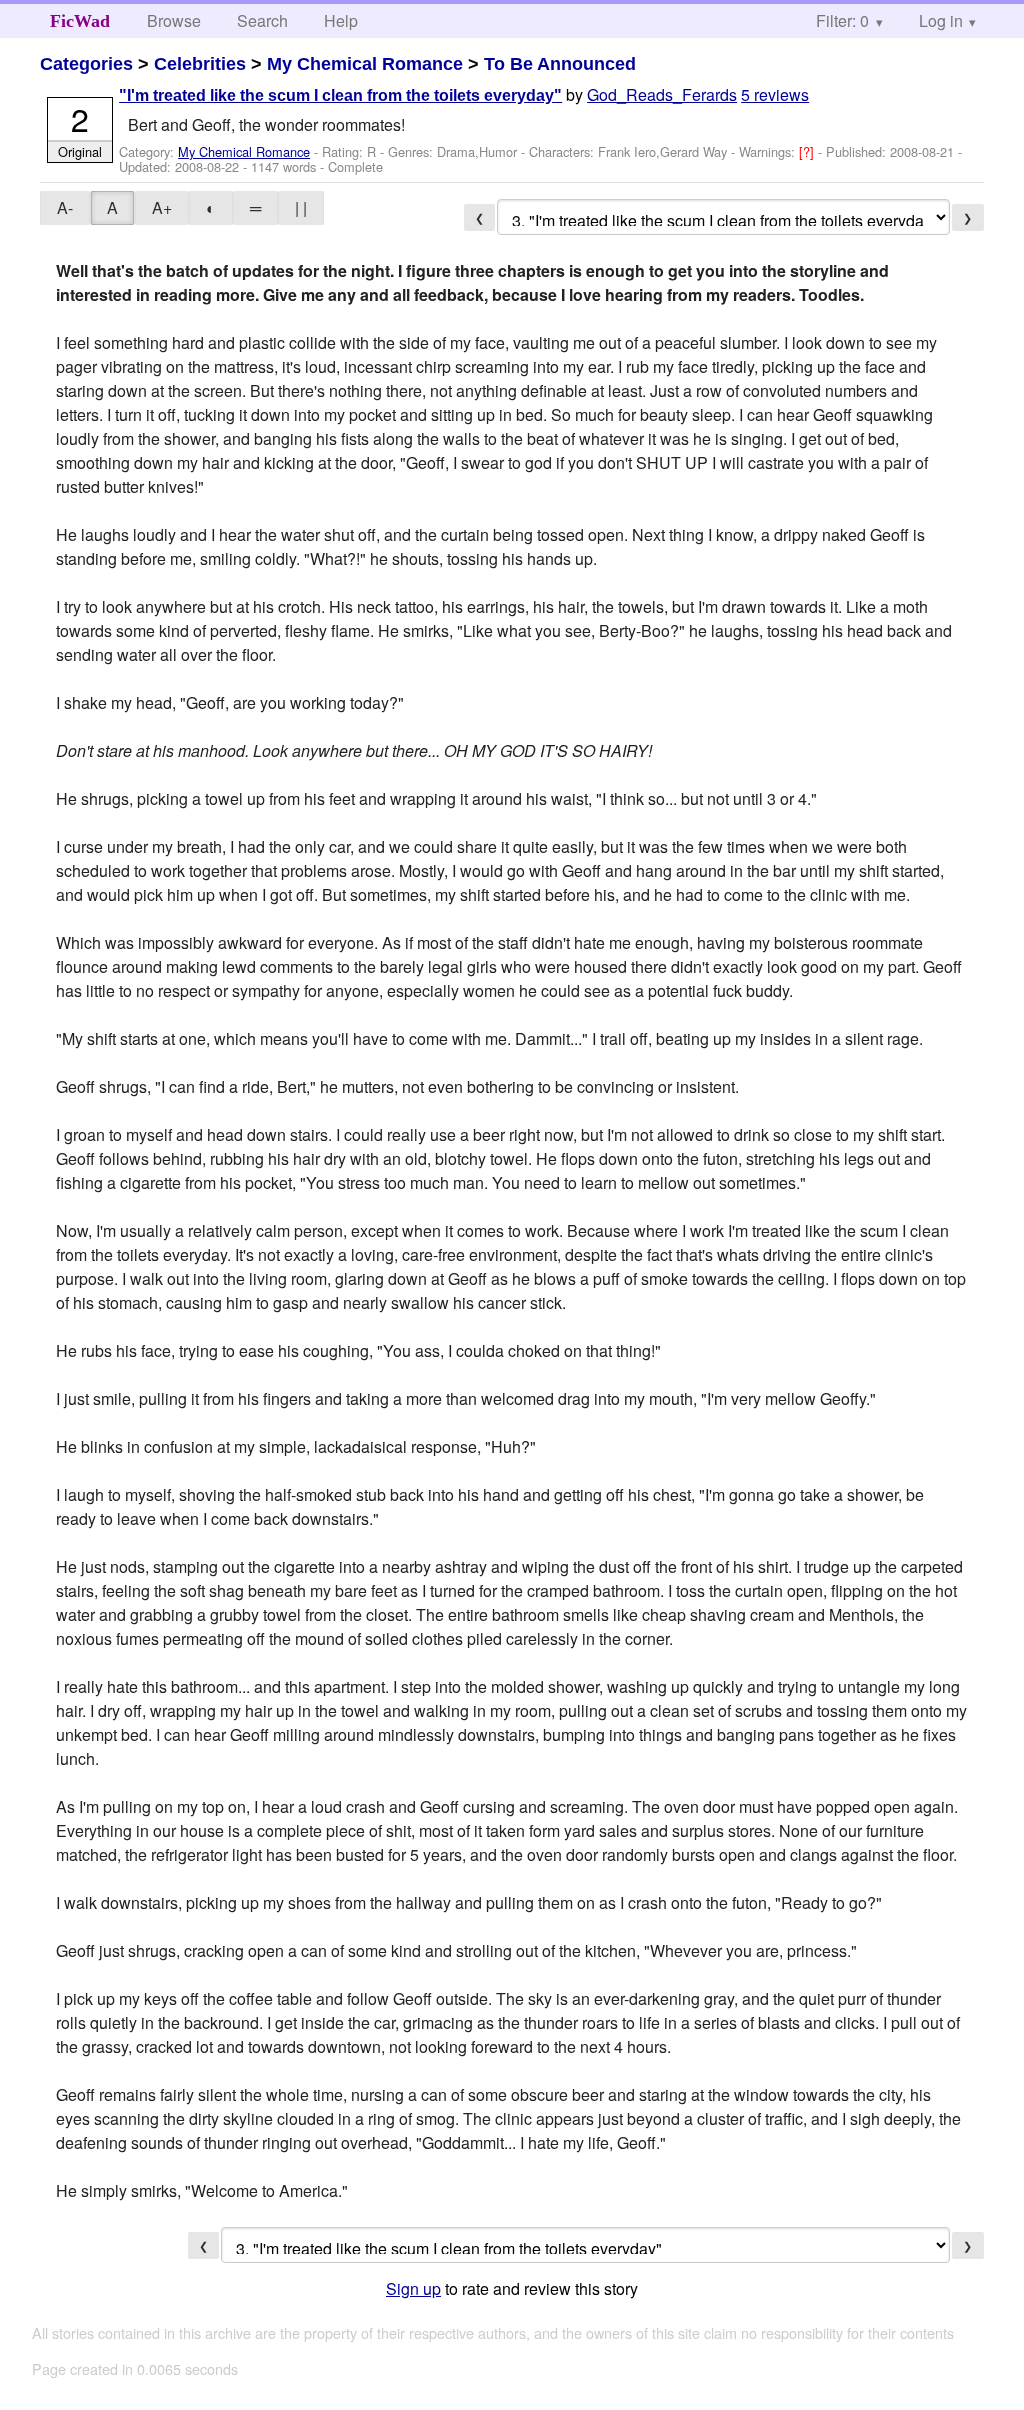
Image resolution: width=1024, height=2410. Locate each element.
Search (262, 20)
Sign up (413, 2288)
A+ (162, 207)
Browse (174, 20)
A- (65, 207)
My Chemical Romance (365, 64)
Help (341, 20)
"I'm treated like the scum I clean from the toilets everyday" (340, 95)
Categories (86, 64)
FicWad (80, 21)
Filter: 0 (842, 20)
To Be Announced (560, 64)
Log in (941, 20)
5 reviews (775, 94)
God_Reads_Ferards (662, 94)
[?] (808, 151)
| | (301, 207)
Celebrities (200, 64)
